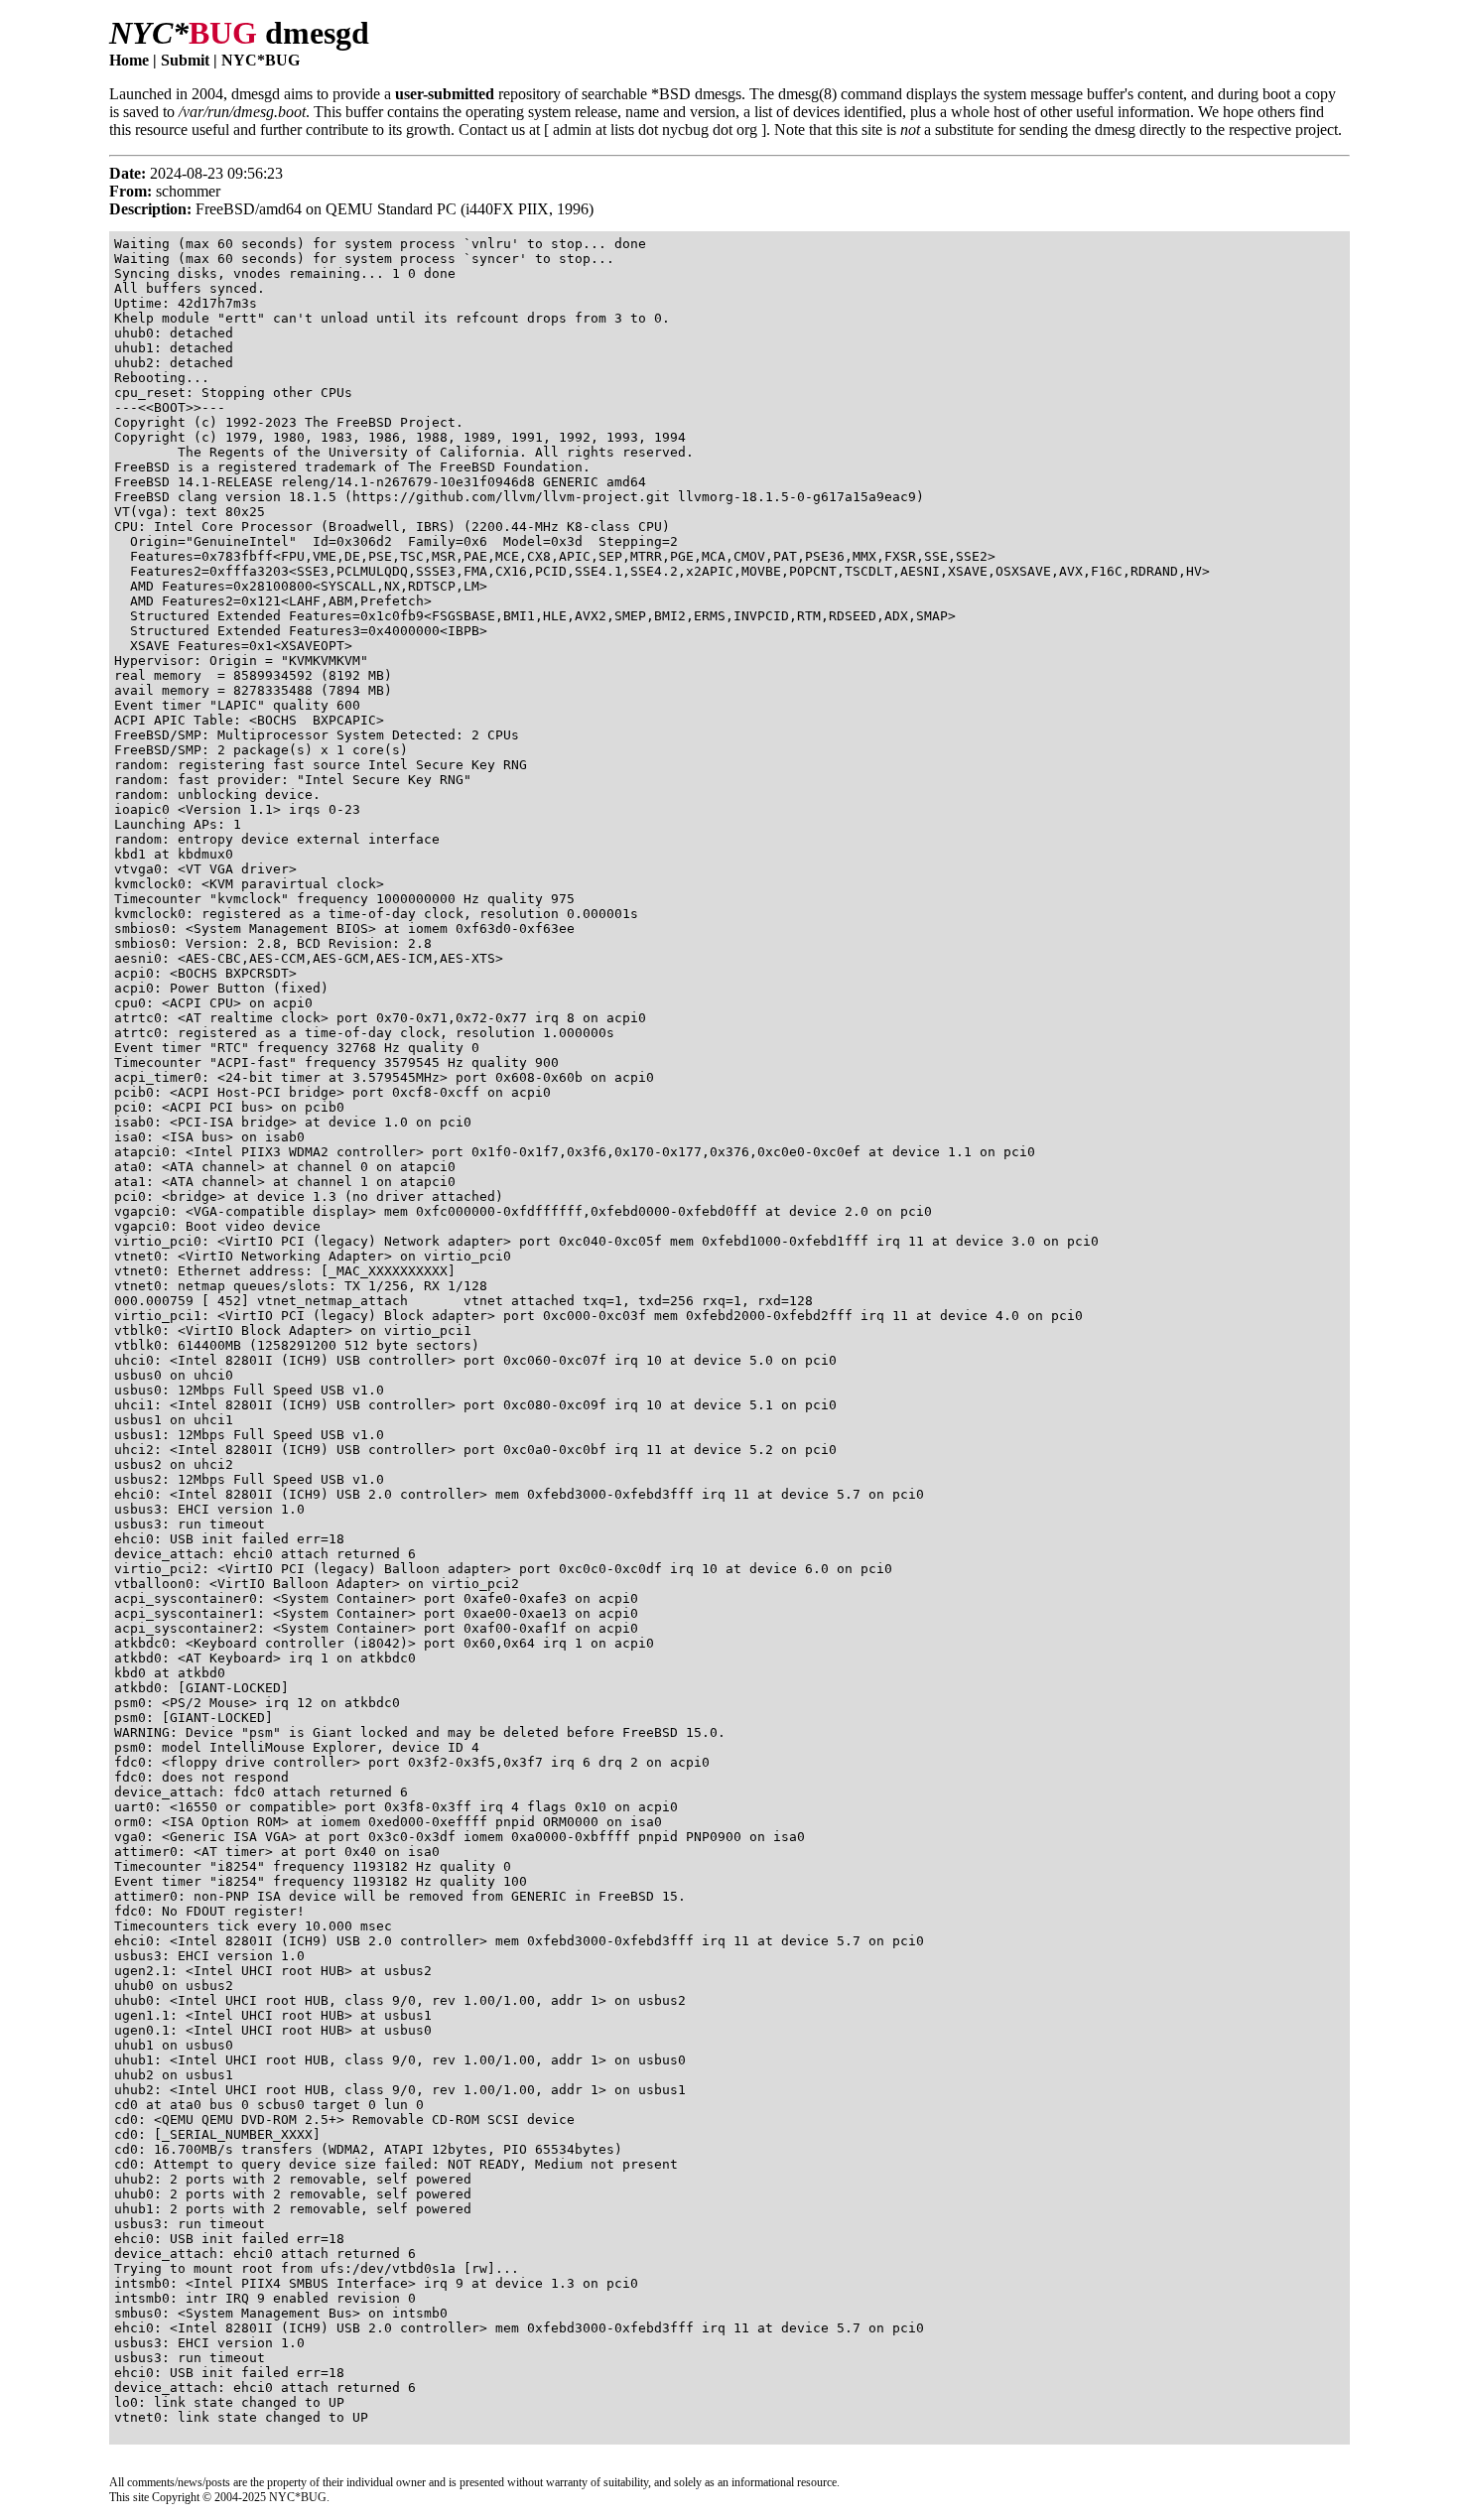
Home (129, 60)
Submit (185, 60)
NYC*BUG (261, 60)
